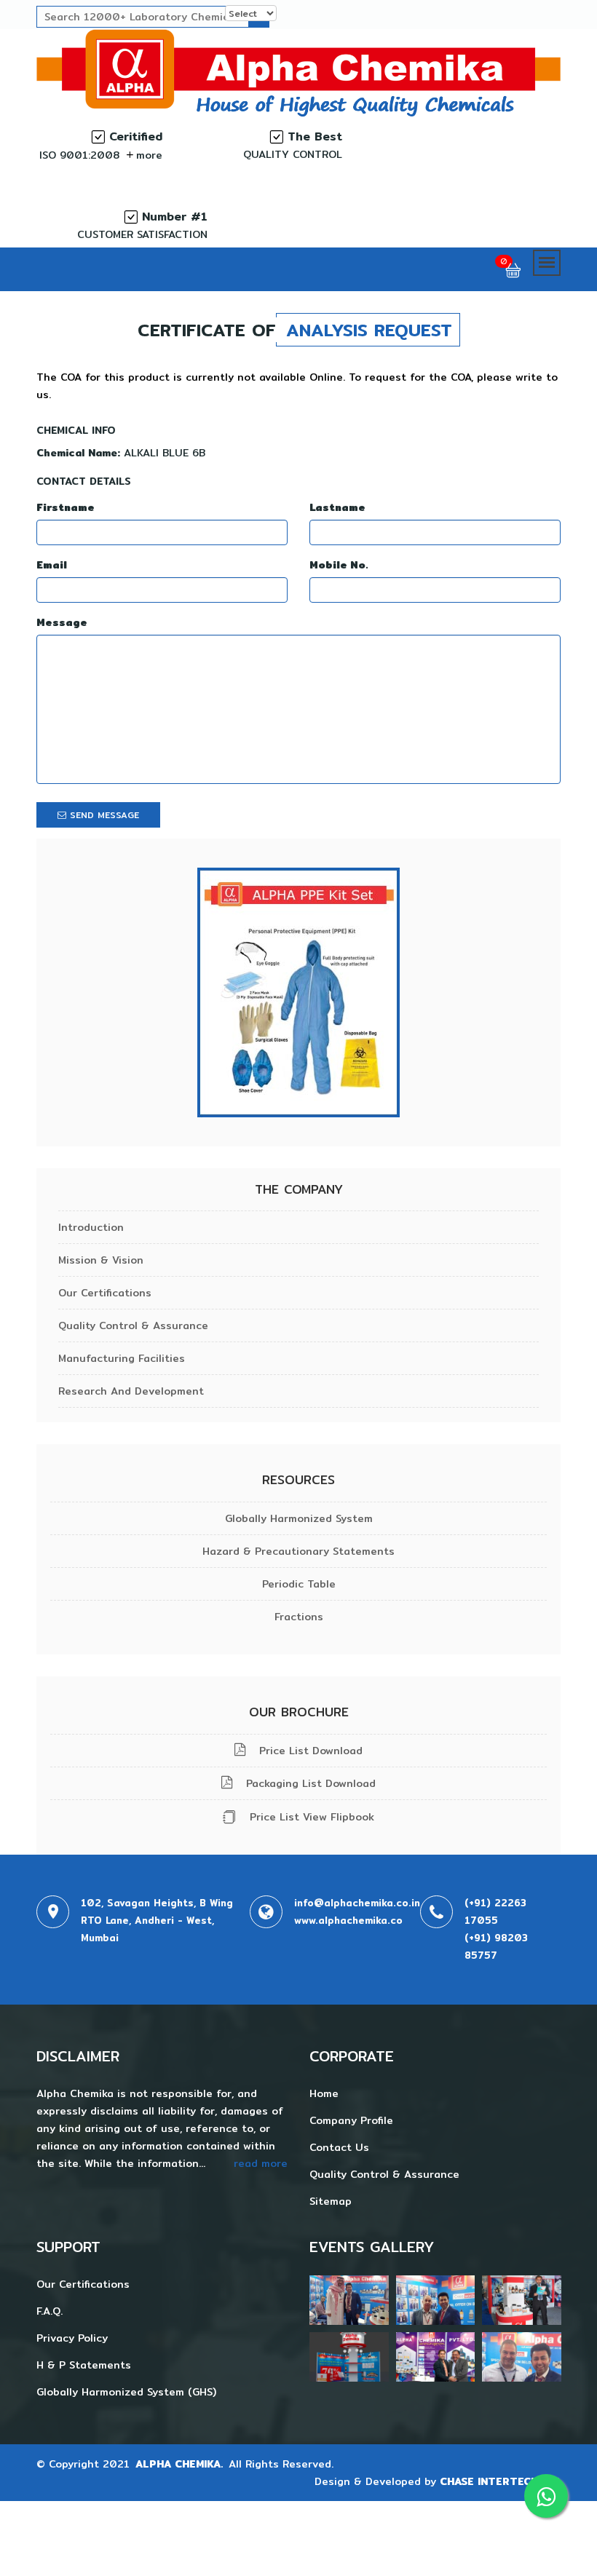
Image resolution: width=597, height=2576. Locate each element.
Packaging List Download (309, 1783)
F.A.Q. (50, 2311)
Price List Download (309, 1751)
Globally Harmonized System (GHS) (126, 2392)
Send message (103, 815)
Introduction (91, 1227)
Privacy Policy (72, 2338)
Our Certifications (105, 1293)
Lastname (337, 507)
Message (62, 622)
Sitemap (331, 2201)
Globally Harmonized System (299, 1518)
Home (324, 2093)
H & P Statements (84, 2365)
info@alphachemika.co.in (357, 1903)
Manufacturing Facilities (122, 1358)
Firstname (66, 507)
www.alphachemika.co (348, 1920)
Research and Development (131, 1391)
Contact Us (339, 2147)
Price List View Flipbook (310, 1817)
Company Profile (351, 2120)
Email (52, 565)
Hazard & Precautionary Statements (298, 1551)
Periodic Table (299, 1584)
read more (261, 2163)
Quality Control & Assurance (133, 1325)
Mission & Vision (101, 1260)
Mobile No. (339, 565)
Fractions (299, 1617)
